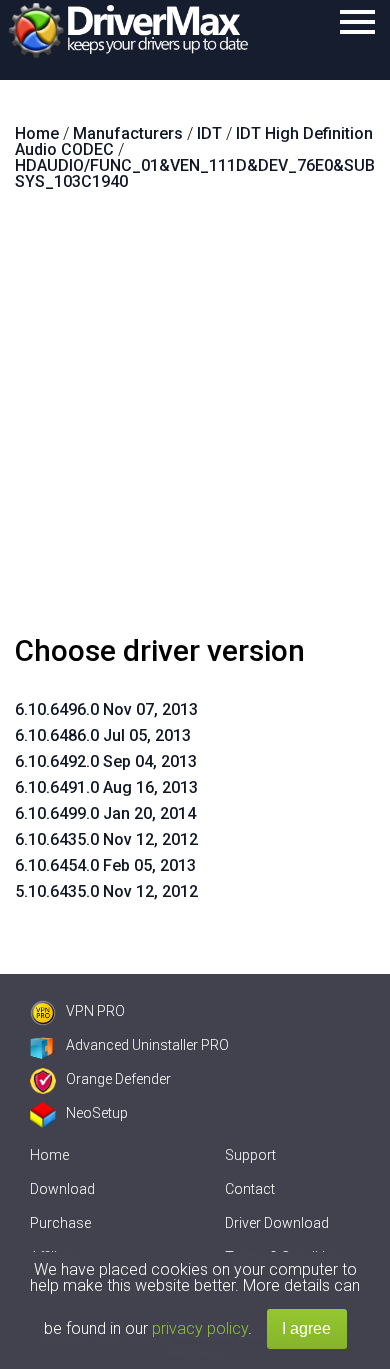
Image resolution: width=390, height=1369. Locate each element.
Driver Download (277, 1223)
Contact (250, 1189)
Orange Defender (118, 1079)
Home (49, 1155)
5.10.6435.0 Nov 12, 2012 (106, 891)
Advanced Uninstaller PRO (147, 1045)
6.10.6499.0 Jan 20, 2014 (105, 813)
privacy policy (200, 1328)
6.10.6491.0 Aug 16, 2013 (106, 787)
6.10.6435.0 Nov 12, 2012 (106, 839)
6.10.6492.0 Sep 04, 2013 (106, 761)
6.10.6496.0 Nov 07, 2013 (106, 709)
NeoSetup (97, 1113)
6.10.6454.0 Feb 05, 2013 (105, 865)
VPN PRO (95, 1011)
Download (62, 1189)
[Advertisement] (195, 421)
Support (250, 1155)
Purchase (60, 1223)
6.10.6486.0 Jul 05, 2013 (103, 735)
